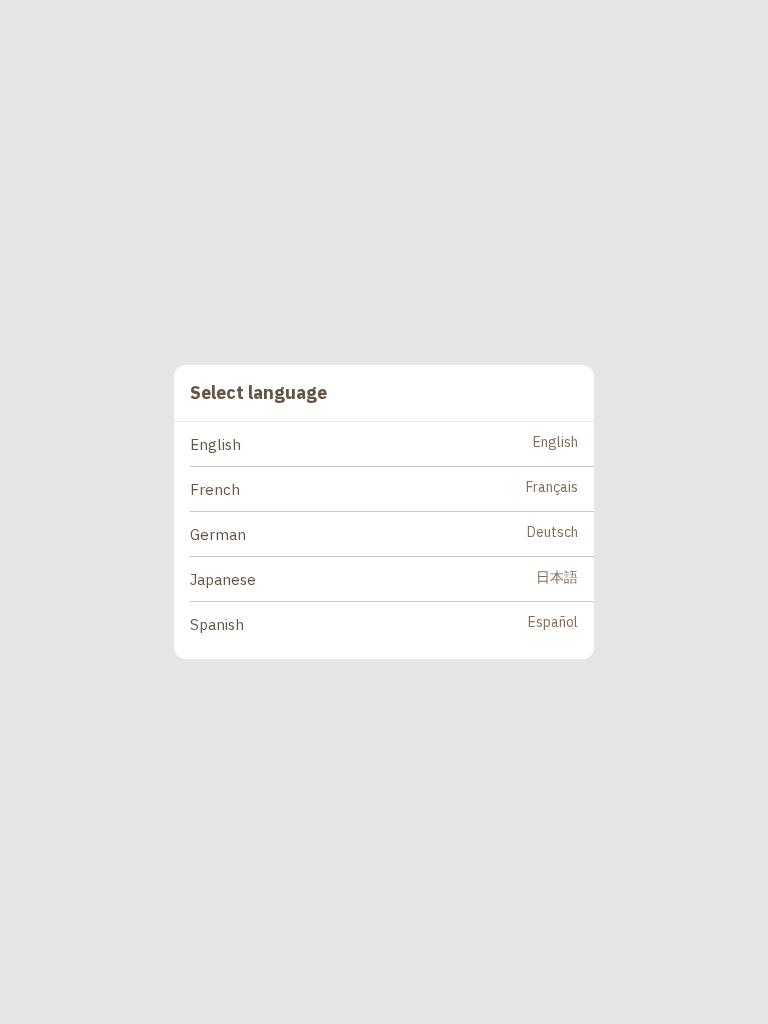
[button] (392, 444)
